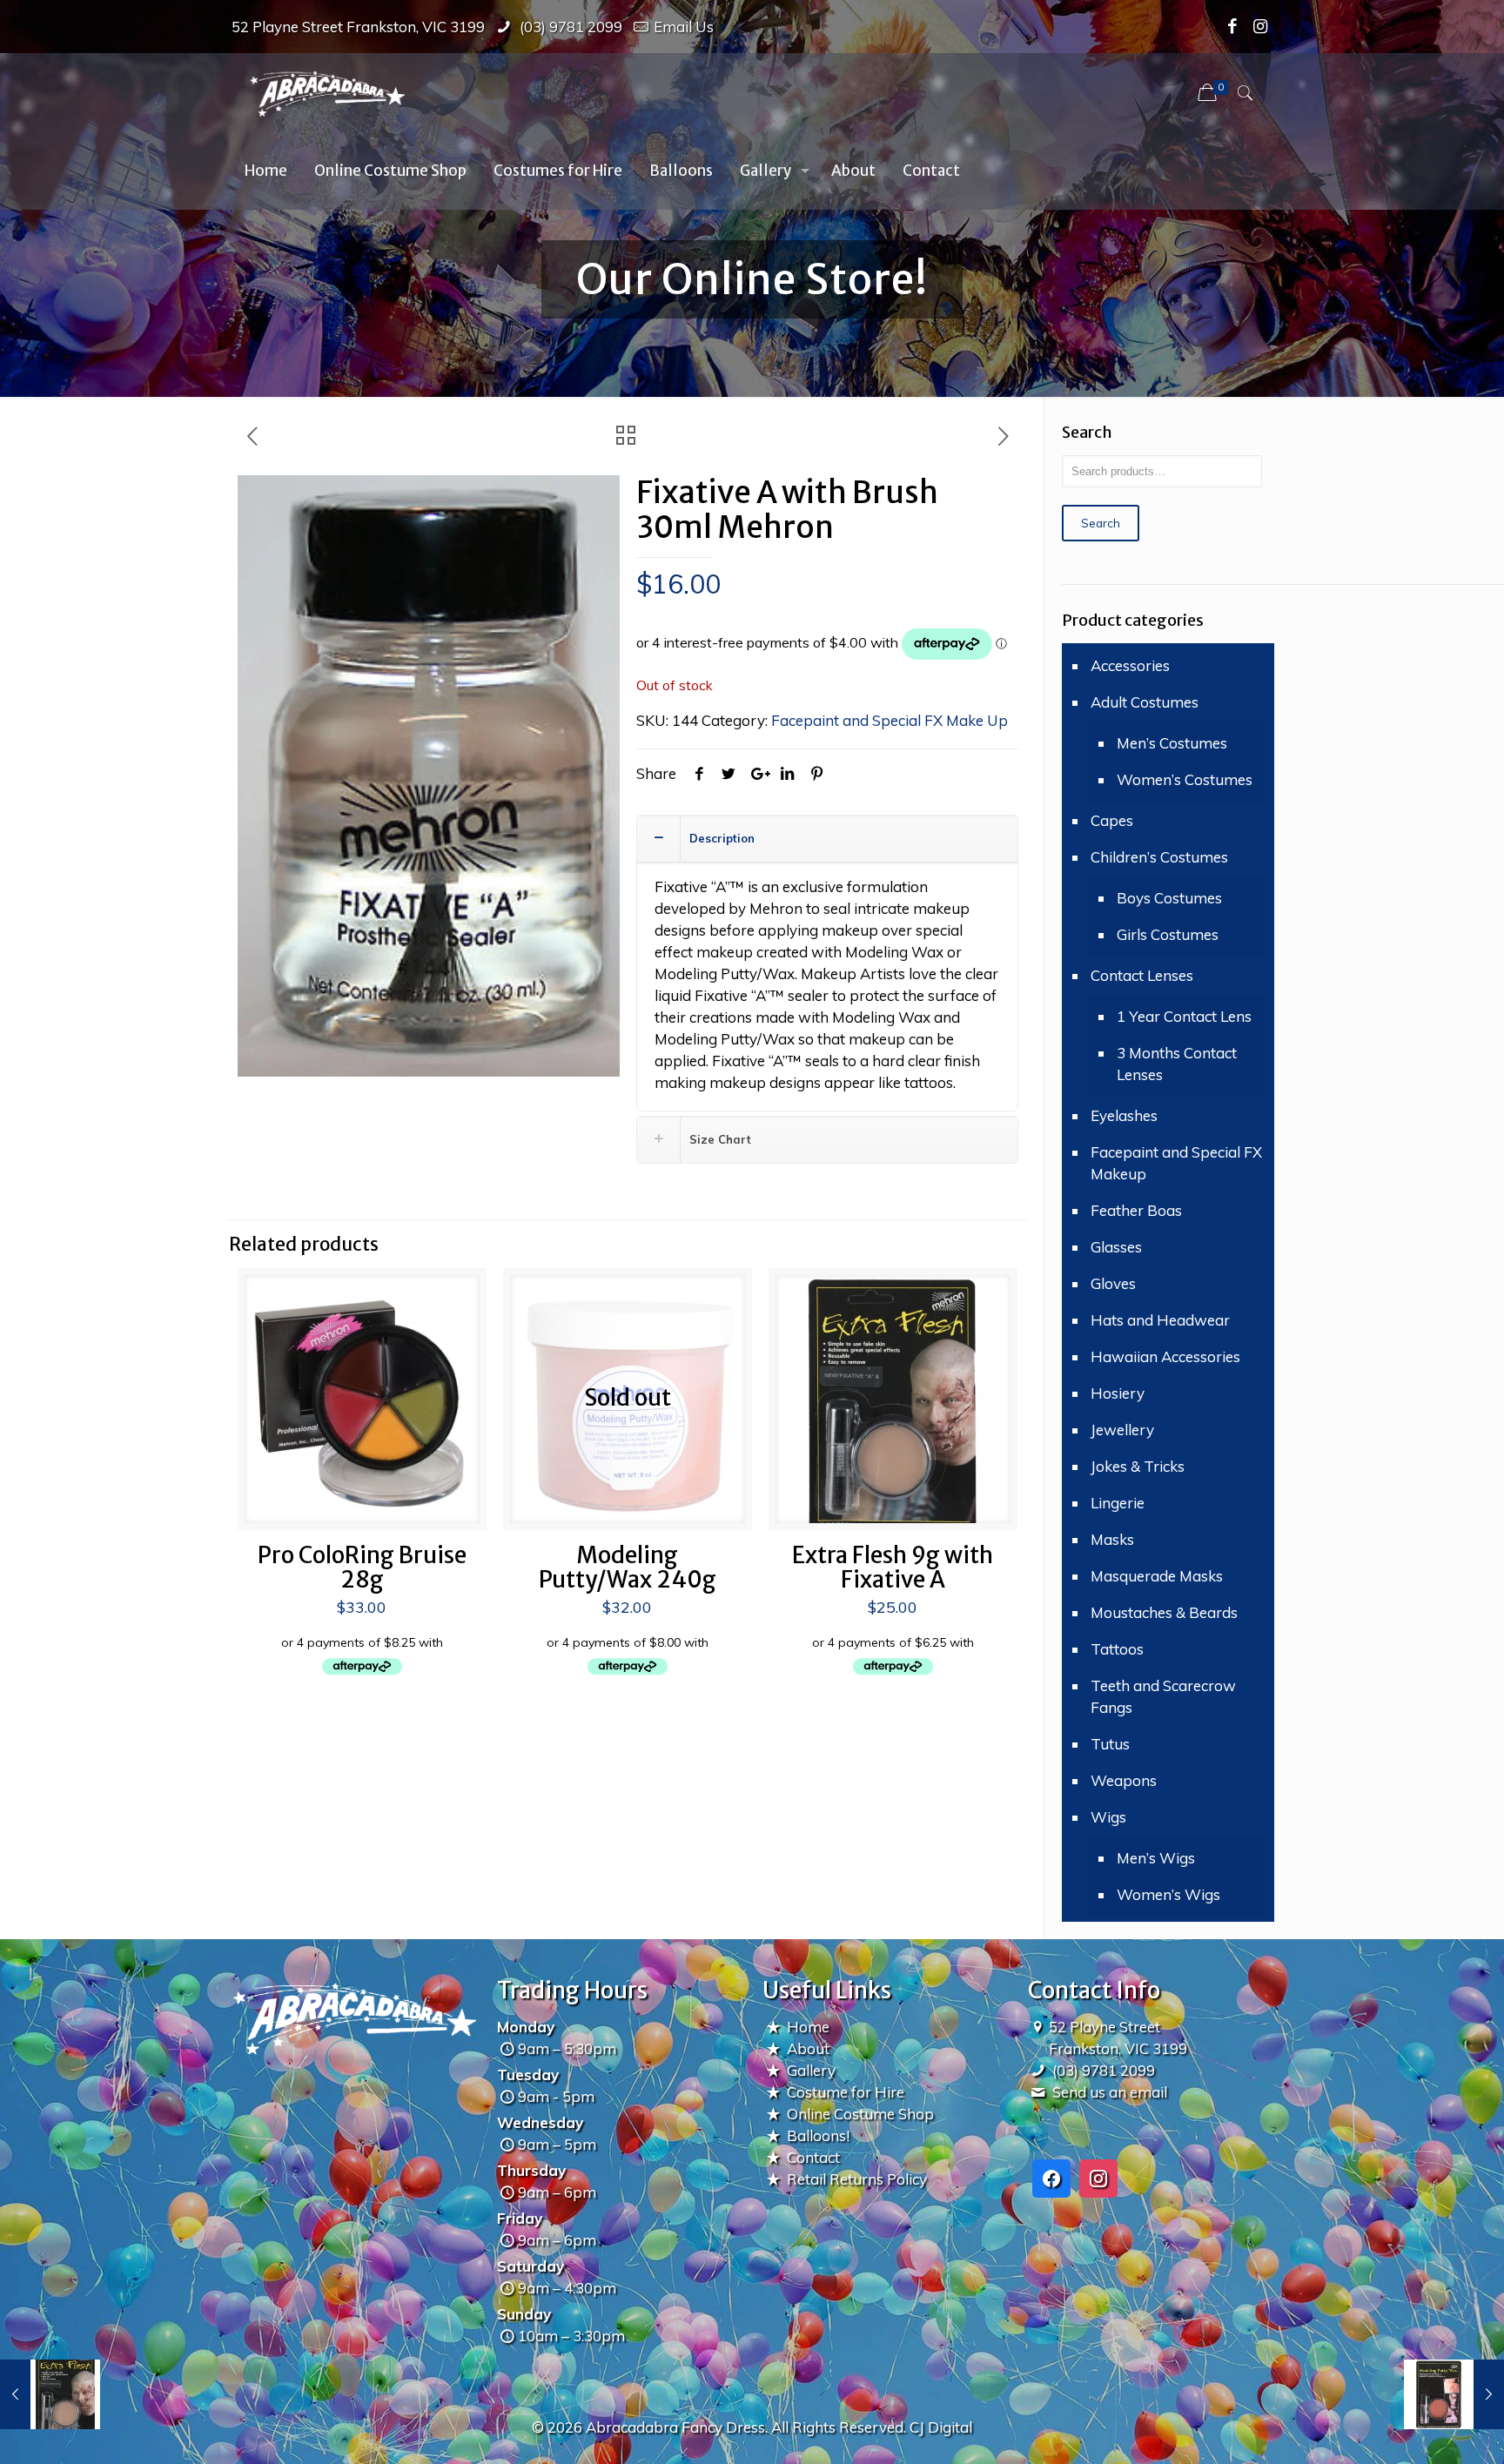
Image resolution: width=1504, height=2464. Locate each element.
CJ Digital (941, 2427)
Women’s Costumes (1185, 779)
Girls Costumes (1168, 934)
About (808, 2048)
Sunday (524, 2314)
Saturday (530, 2266)
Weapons (1124, 1780)
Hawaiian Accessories (1165, 1356)
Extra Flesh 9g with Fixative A (893, 1567)
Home (808, 2027)
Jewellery (1122, 1430)
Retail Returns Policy (857, 2179)
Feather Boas (1136, 1210)
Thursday (531, 2170)
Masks (1112, 1539)
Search (1101, 523)
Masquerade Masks (1157, 1576)
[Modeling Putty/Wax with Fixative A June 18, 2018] (1454, 2394)
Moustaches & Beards (1164, 1612)
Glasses (1116, 1247)
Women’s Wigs (1168, 1894)
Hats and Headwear (1160, 1320)
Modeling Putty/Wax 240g (628, 1567)
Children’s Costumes (1159, 857)
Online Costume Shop (860, 2114)
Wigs (1108, 1817)
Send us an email (1110, 2092)
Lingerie (1118, 1503)
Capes (1112, 820)
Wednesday (540, 2122)
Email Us (684, 27)
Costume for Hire (846, 2092)
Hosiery (1118, 1393)
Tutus (1110, 1744)
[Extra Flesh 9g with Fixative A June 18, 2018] (50, 2394)
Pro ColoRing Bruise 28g (362, 1567)
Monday (526, 2027)
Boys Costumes (1169, 898)
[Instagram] (1261, 26)
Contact (813, 2157)
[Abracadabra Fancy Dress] (327, 92)
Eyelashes (1124, 1115)
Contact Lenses (1142, 975)
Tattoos (1117, 1649)
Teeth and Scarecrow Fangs (1163, 1696)
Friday (520, 2218)
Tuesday (528, 2075)
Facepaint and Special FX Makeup (1176, 1163)
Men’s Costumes (1172, 743)
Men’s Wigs (1156, 1858)
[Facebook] (1233, 26)
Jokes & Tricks (1138, 1466)
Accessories (1130, 665)
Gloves (1113, 1283)
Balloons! (818, 2135)
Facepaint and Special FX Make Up (890, 720)
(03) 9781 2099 (569, 27)
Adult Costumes (1145, 702)
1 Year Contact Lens (1184, 1016)
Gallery (811, 2070)
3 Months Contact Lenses (1177, 1064)
